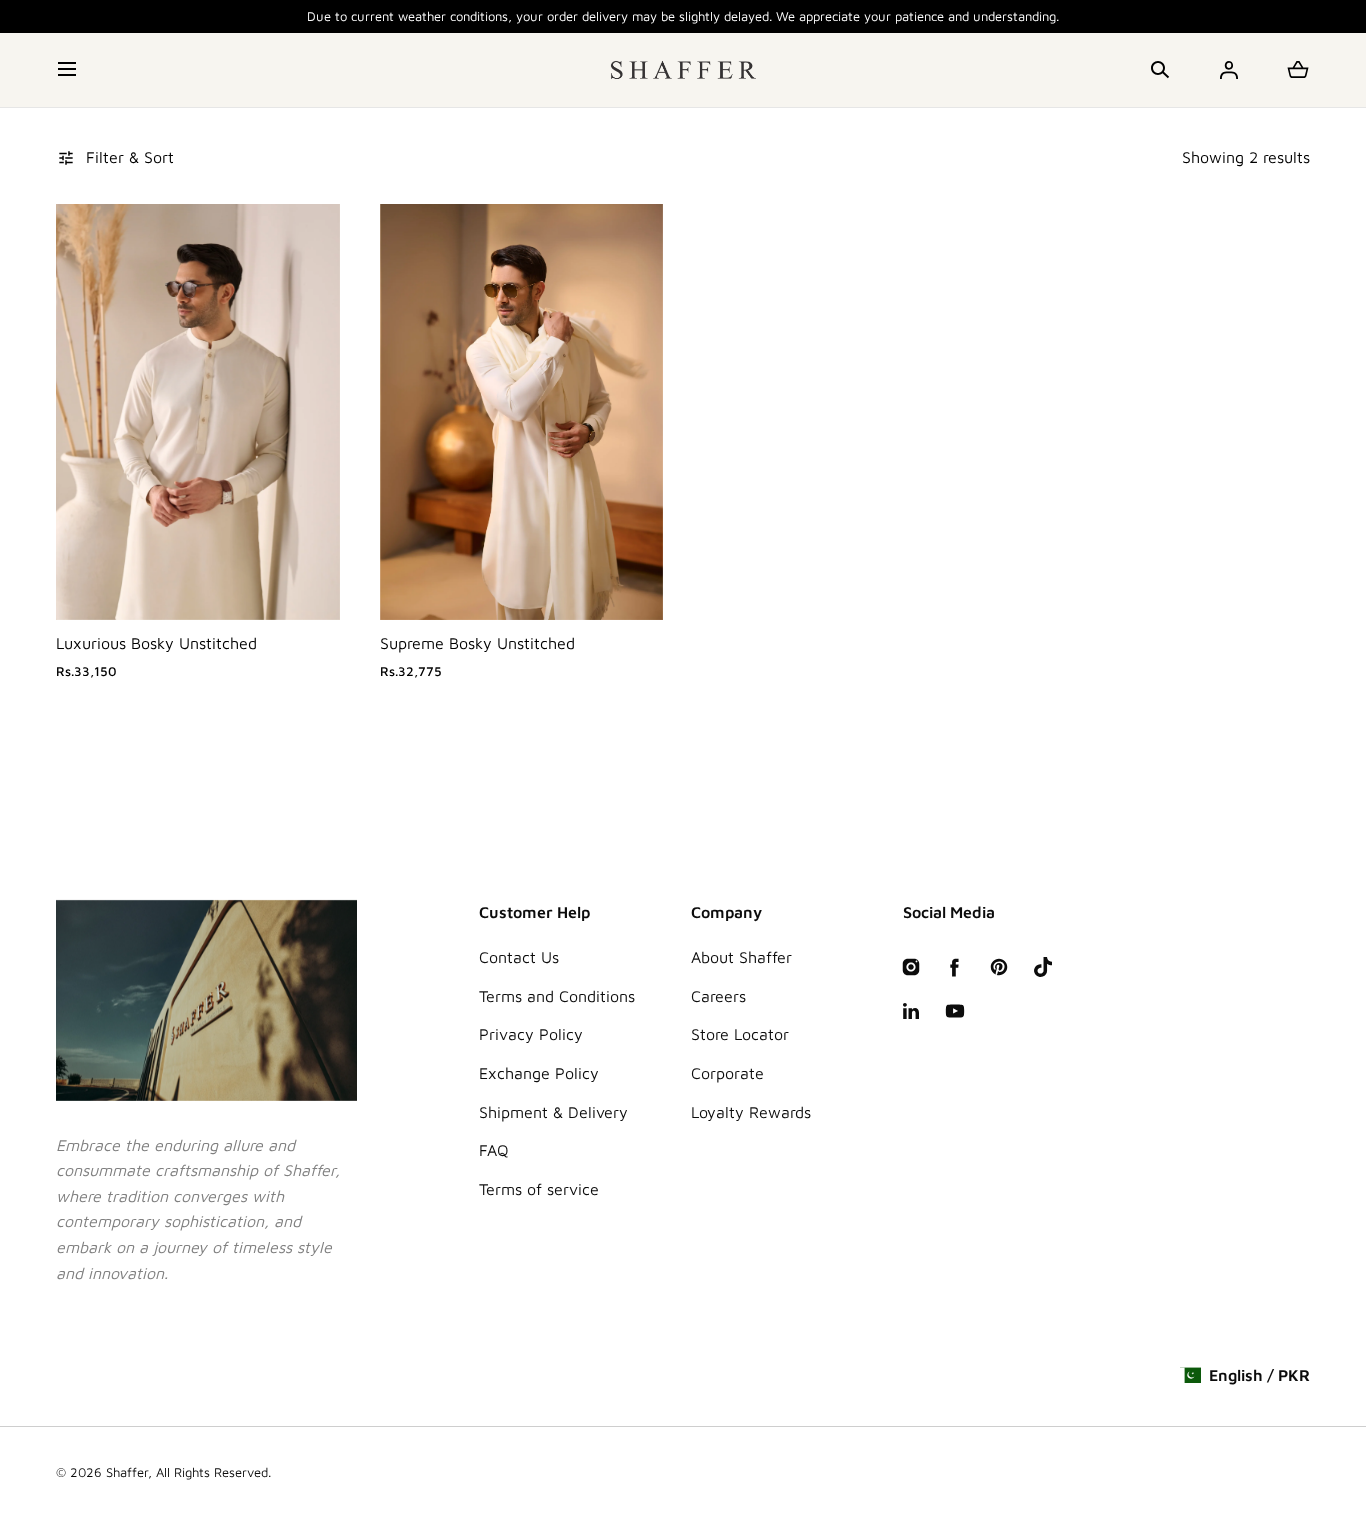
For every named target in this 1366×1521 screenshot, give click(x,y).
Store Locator (740, 1034)
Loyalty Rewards (751, 1112)
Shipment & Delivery (553, 1112)
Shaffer (127, 1472)
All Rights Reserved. (213, 1472)
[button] (68, 69)
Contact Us (519, 957)
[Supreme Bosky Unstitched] (522, 412)
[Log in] (1229, 70)
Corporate (727, 1073)
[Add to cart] (304, 584)
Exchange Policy (539, 1073)
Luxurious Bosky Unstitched (156, 643)
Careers (718, 996)
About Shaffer (741, 957)
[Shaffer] (683, 70)
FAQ (494, 1150)
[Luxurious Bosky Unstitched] (198, 412)
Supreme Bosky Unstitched (477, 643)
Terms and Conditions (557, 996)
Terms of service (539, 1189)
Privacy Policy (531, 1034)
